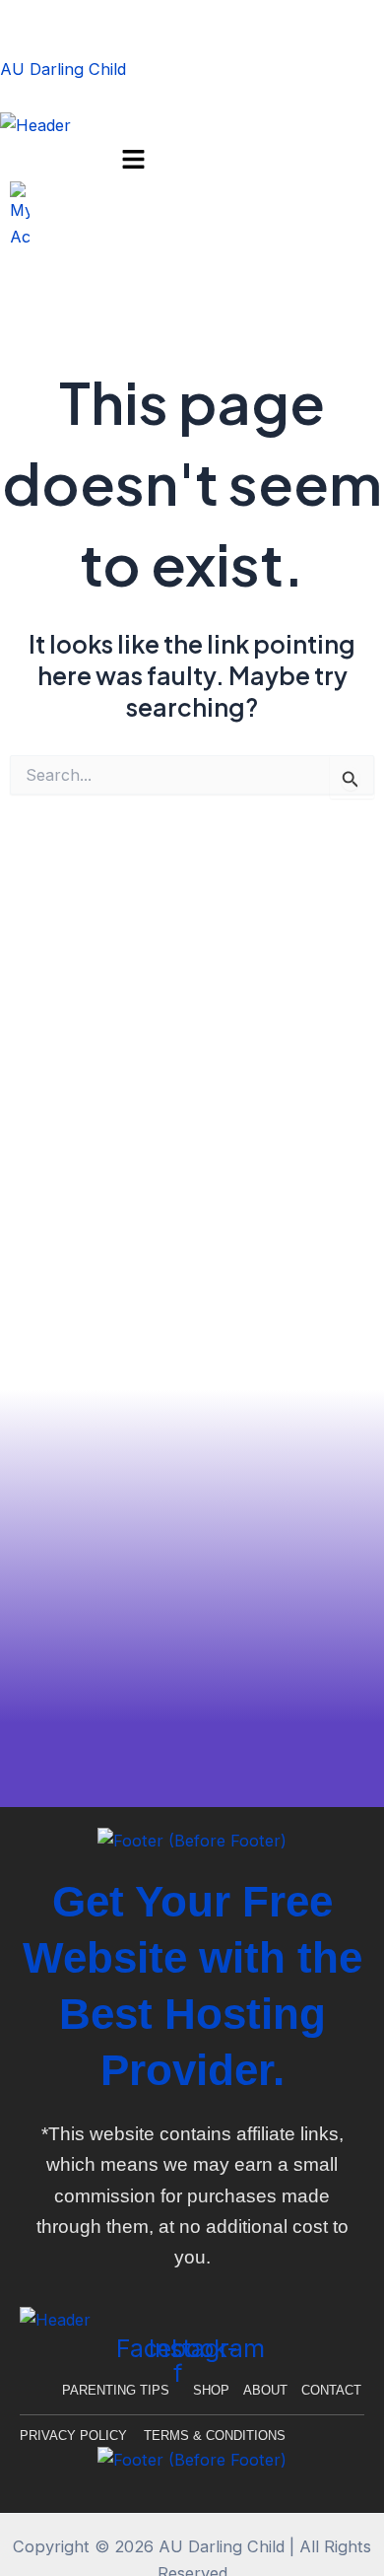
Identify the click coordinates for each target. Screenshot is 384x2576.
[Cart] (6, 284)
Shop (211, 2390)
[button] (134, 160)
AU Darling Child (63, 69)
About (265, 2390)
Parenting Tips (116, 2390)
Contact (331, 2390)
